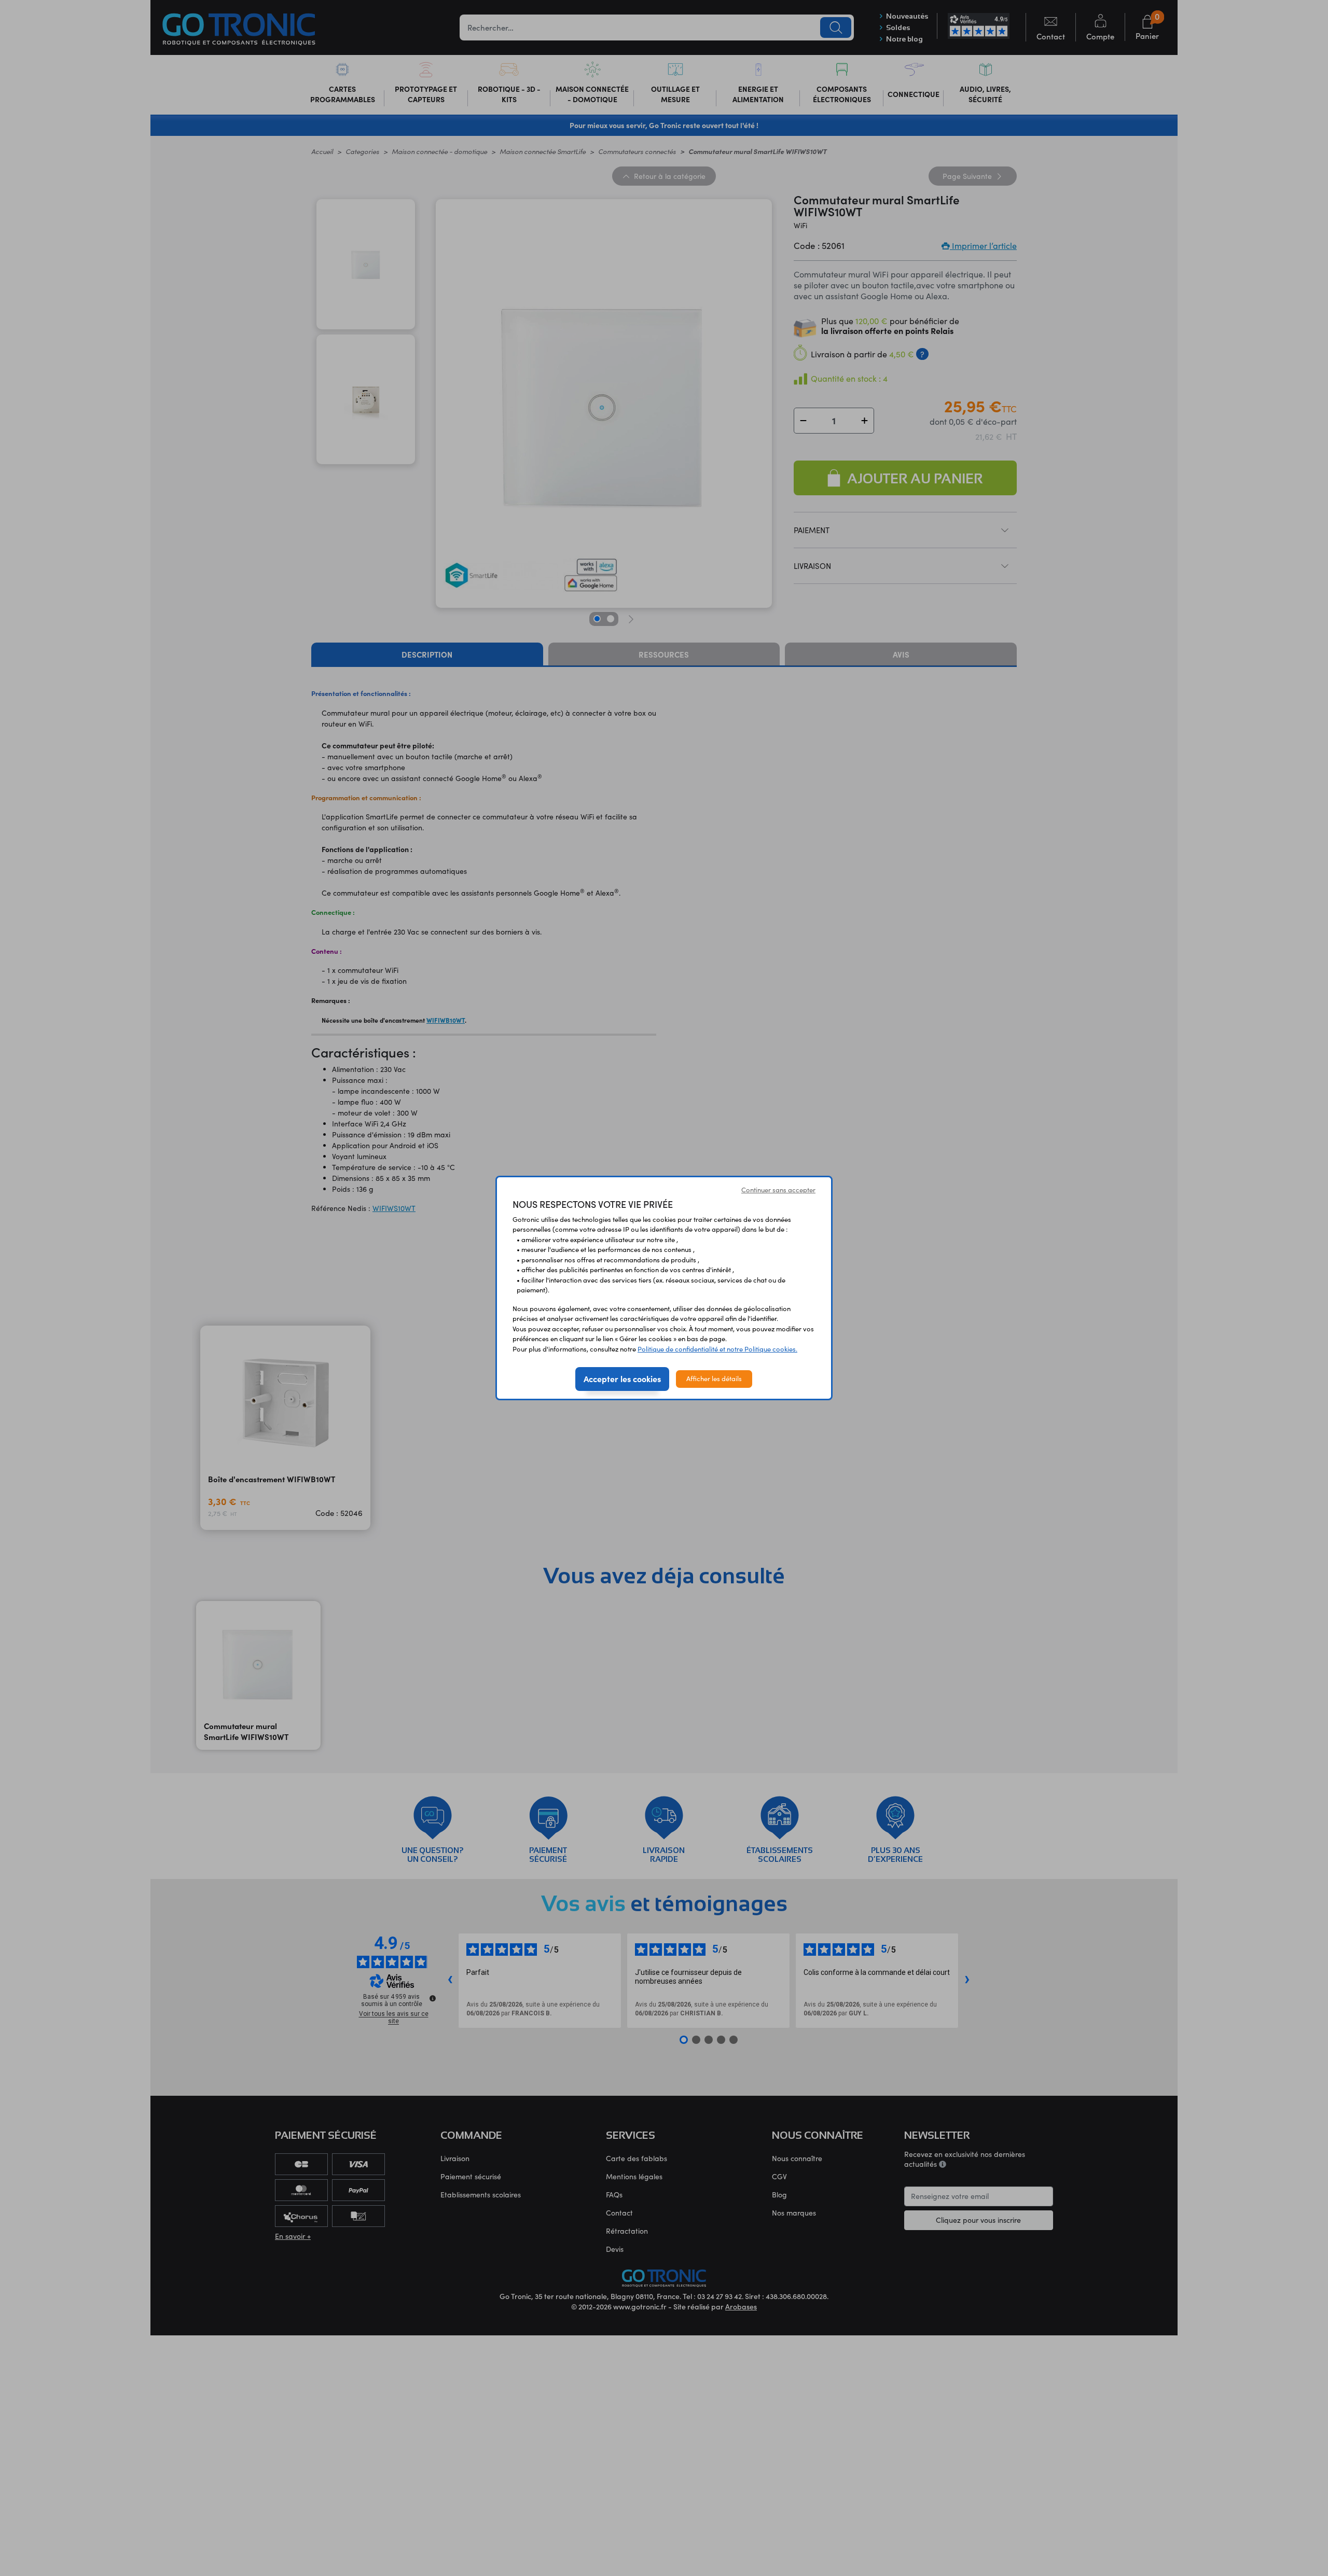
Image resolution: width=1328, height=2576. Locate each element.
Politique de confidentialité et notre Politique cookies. (717, 1349)
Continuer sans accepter (778, 1190)
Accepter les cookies (622, 1378)
